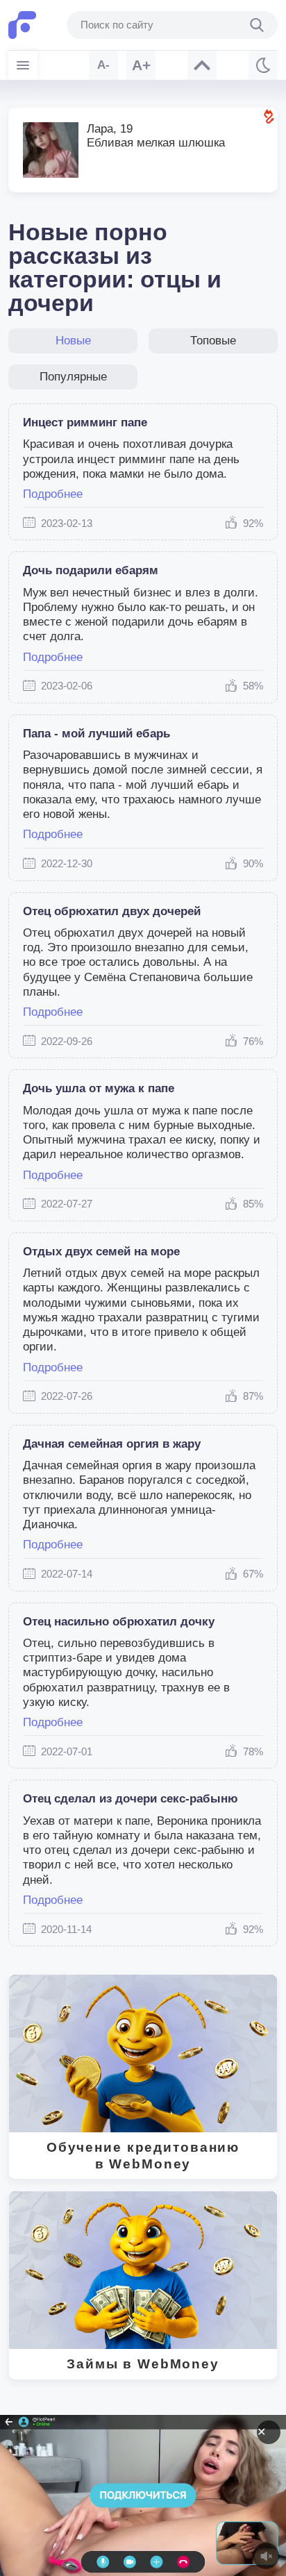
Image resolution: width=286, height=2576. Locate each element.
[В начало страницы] (202, 65)
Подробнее (53, 494)
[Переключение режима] (263, 65)
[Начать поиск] (257, 25)
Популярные (73, 377)
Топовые (213, 341)
